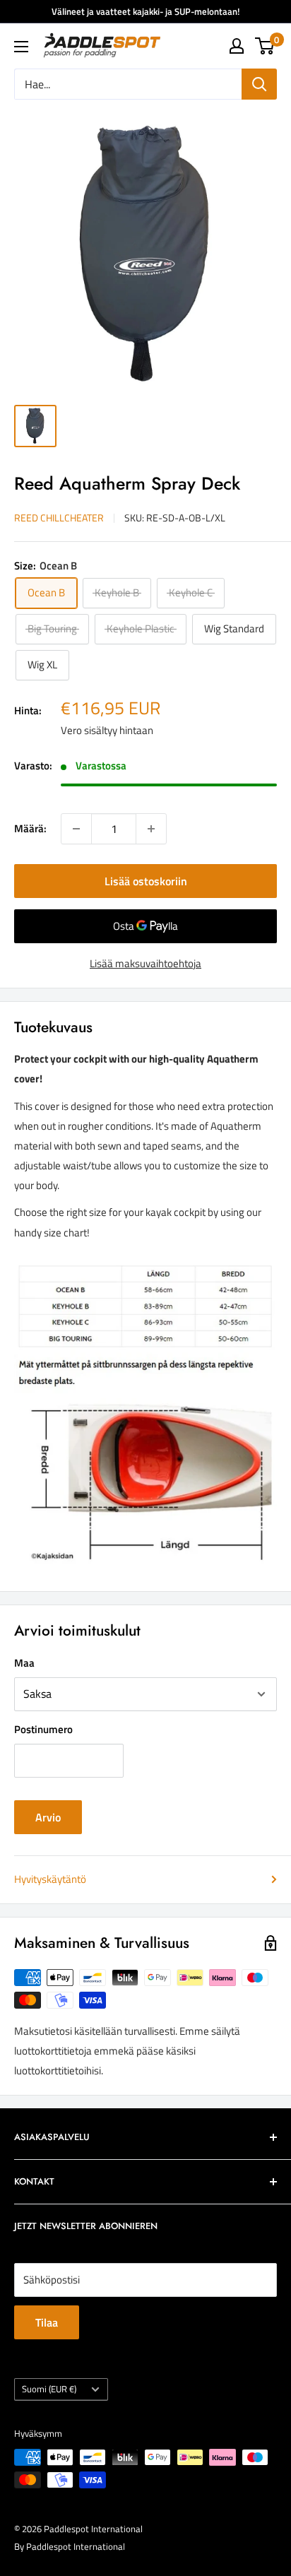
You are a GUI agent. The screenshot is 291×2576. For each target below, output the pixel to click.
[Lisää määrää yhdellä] (151, 829)
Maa (24, 1663)
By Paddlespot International (70, 2546)
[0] (265, 46)
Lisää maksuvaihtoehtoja (145, 963)
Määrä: (30, 828)
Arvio (48, 1817)
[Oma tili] (237, 46)
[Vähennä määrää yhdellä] (76, 829)
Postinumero (43, 1729)
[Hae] (259, 84)
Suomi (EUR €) (49, 2389)
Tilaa (47, 2322)
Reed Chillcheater (59, 518)
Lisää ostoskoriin (146, 881)
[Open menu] (21, 47)
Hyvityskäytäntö (50, 1879)
